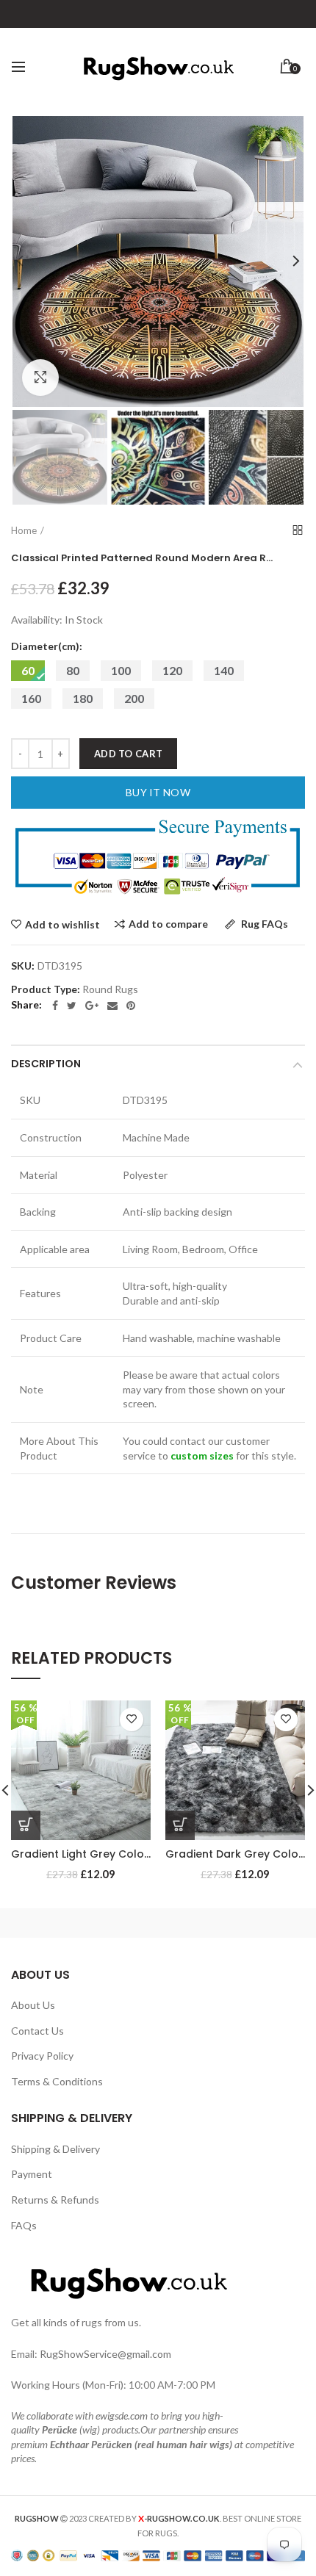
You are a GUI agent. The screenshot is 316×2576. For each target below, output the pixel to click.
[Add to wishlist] (132, 1720)
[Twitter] (72, 1006)
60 (28, 670)
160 (31, 698)
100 (121, 670)
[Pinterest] (131, 1006)
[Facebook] (55, 1006)
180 (83, 698)
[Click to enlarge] (40, 378)
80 (73, 670)
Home (24, 530)
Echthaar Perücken (91, 2444)
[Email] (112, 1006)
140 (224, 670)
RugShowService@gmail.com (105, 2354)
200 (134, 698)
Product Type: (46, 989)
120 (172, 670)
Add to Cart (128, 754)
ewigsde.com (122, 2416)
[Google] (92, 1006)
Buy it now (158, 792)
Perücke (60, 2429)
